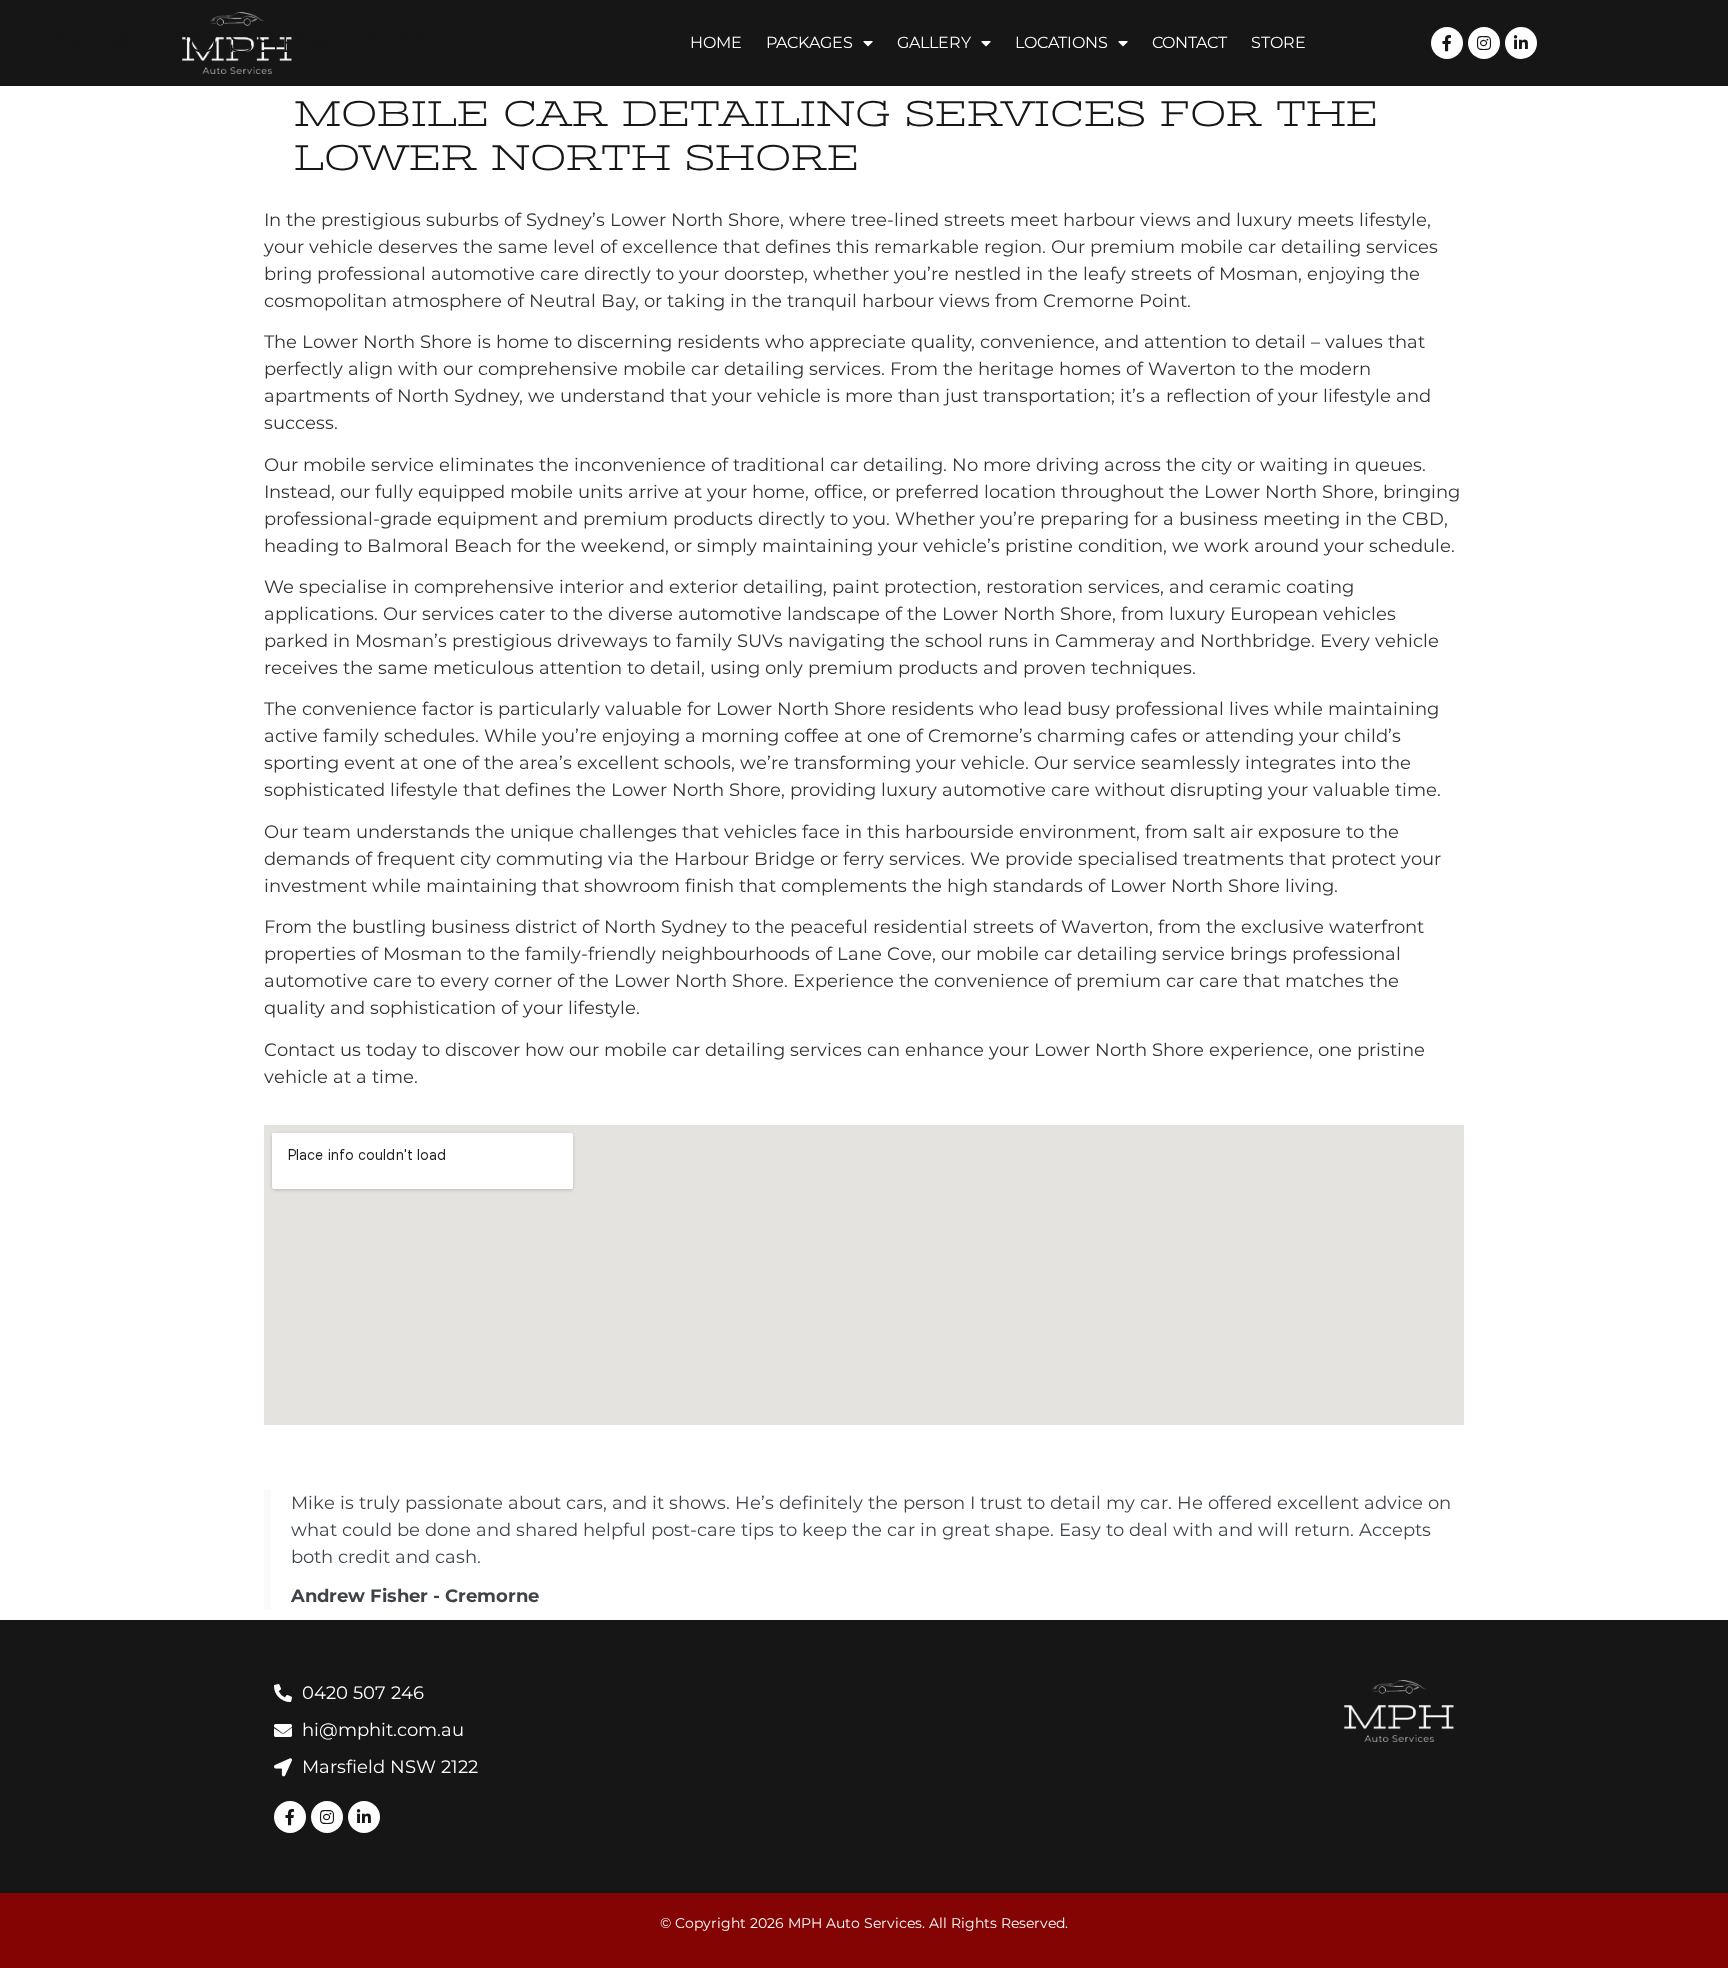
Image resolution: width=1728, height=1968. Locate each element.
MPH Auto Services (212, 42)
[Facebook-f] (290, 1817)
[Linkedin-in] (364, 1817)
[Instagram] (327, 1817)
